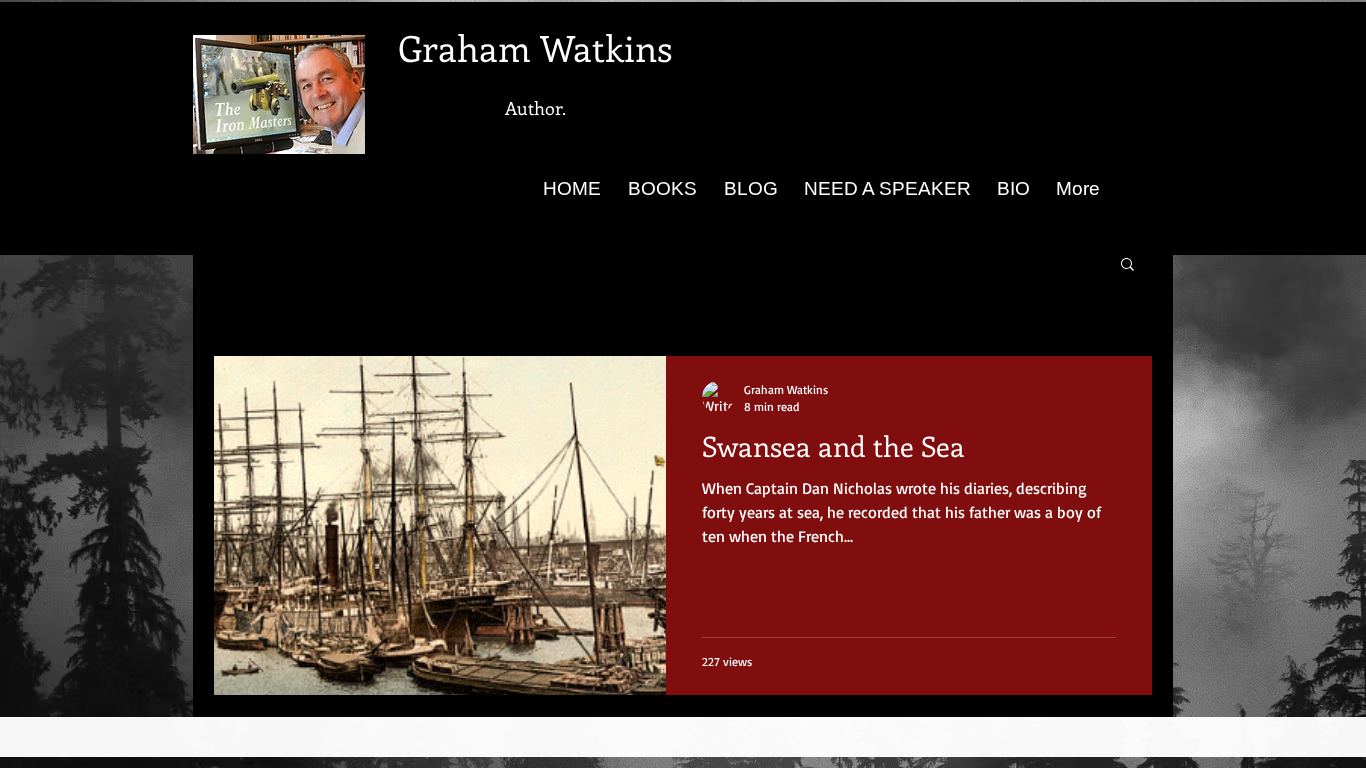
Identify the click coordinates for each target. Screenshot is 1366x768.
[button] (1127, 265)
